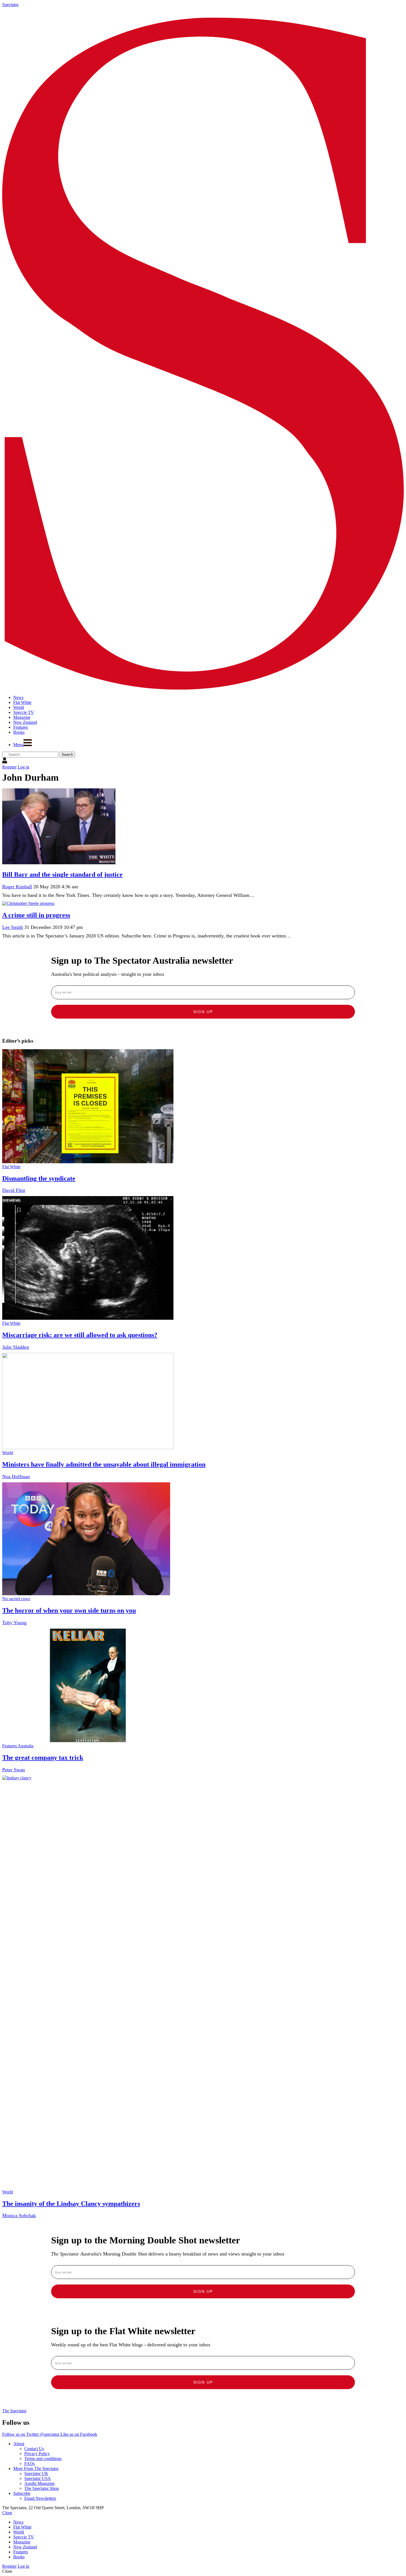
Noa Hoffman (16, 1477)
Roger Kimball (17, 887)
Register (9, 767)
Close (7, 2513)
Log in (23, 767)
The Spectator (14, 2411)
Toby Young (14, 1623)
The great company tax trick (43, 1758)
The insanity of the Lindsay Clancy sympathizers (71, 2204)
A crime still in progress (36, 915)
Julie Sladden (16, 1347)
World (8, 1453)
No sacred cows (16, 1599)
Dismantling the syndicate (39, 1178)
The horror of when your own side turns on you (69, 1610)
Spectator (10, 5)
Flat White (11, 1167)
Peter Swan (14, 1770)
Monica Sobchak (19, 2215)
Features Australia (18, 1746)
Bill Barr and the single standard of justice (62, 874)
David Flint (14, 1190)
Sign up (203, 1012)
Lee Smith (13, 927)
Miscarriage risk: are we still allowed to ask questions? (80, 1335)
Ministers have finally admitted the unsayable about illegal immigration (104, 1464)
